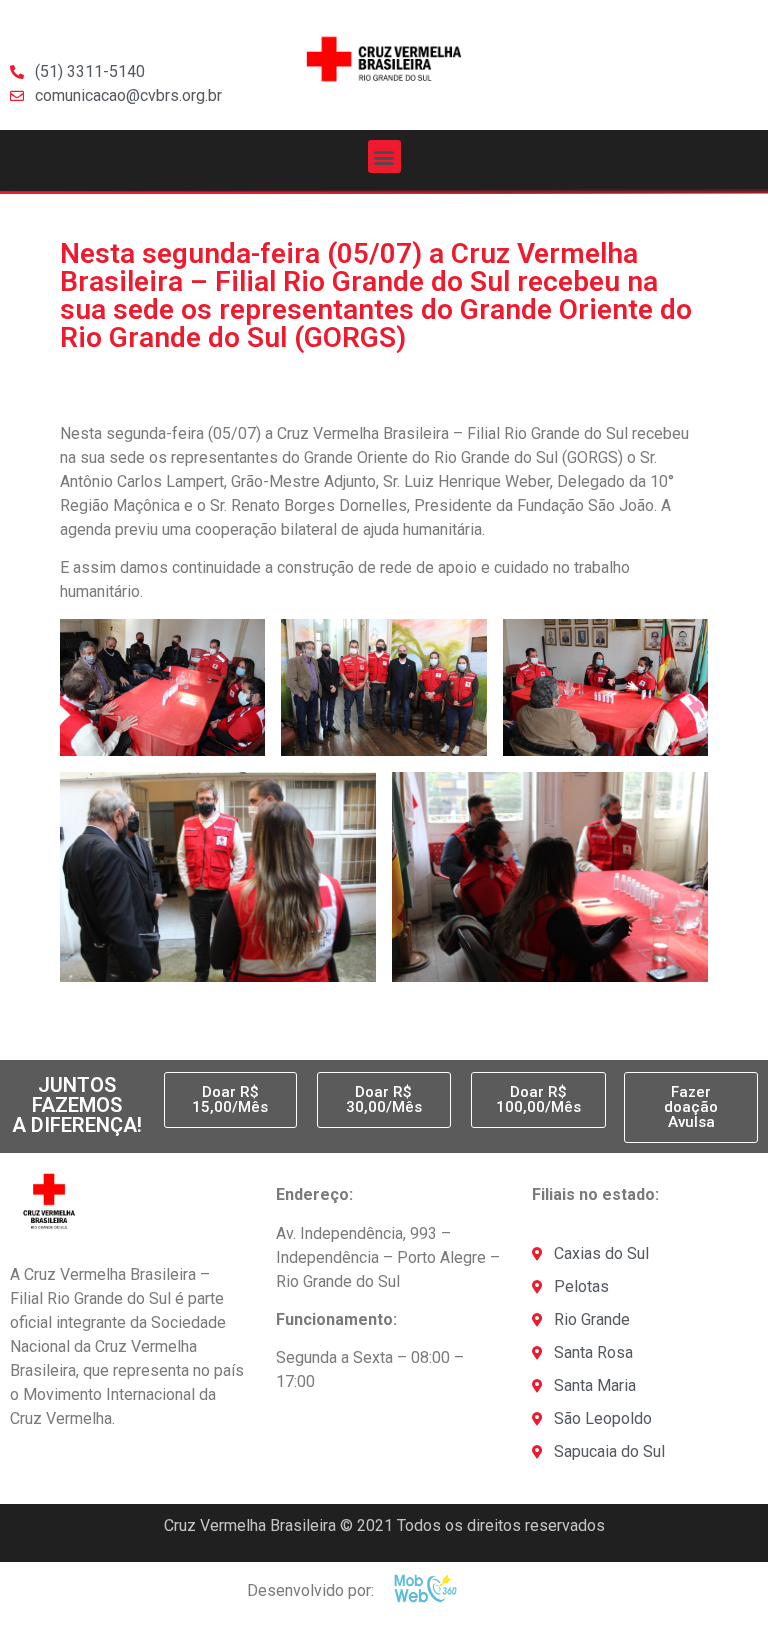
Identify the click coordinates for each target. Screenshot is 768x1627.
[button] (384, 156)
